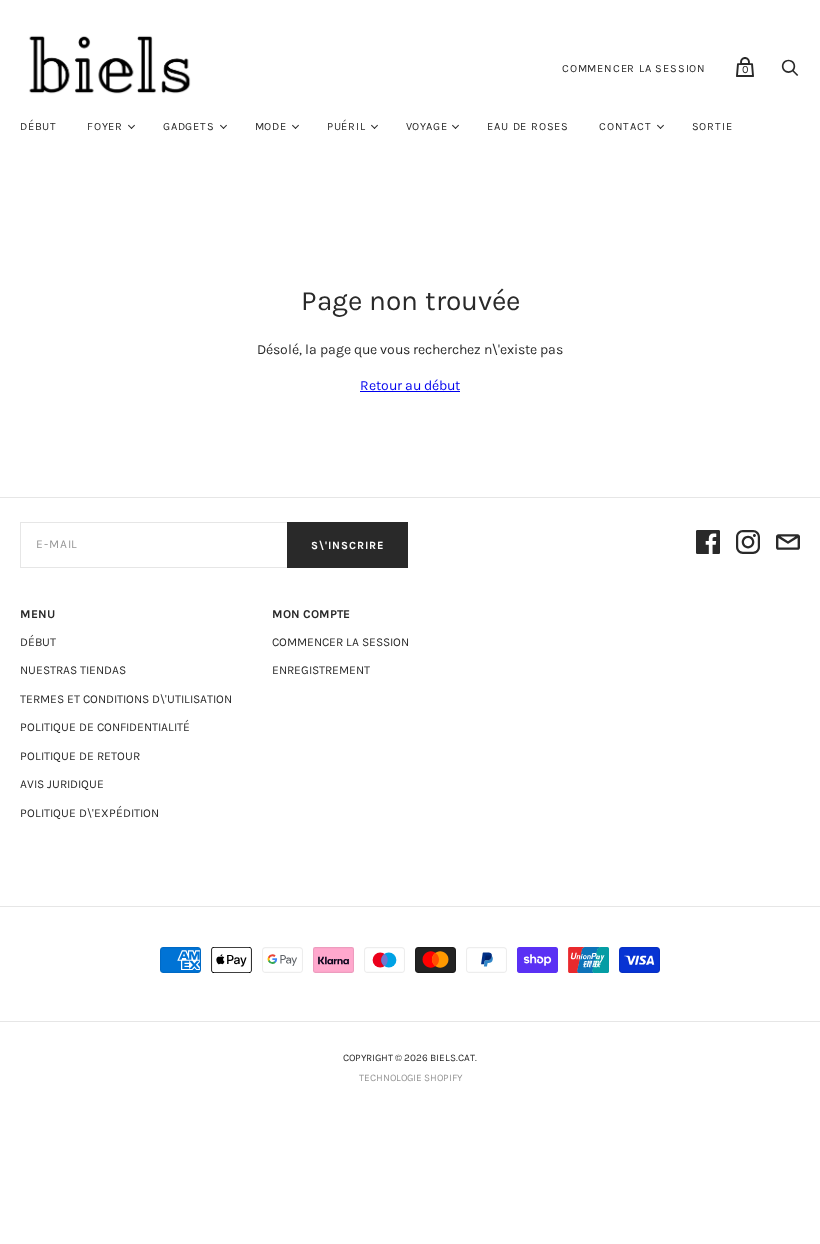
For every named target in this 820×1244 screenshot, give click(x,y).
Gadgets (189, 126)
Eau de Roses (528, 126)
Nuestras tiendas (73, 670)
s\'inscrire (347, 545)
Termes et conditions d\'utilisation (126, 699)
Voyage (427, 126)
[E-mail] (788, 545)
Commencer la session (634, 68)
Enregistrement (321, 670)
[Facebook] (708, 545)
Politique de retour (80, 756)
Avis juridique (62, 784)
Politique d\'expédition (89, 813)
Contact (625, 126)
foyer (105, 126)
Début (38, 126)
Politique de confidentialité (105, 727)
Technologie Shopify (410, 1078)
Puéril (346, 126)
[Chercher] (790, 73)
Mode (271, 126)
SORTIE (712, 126)
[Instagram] (748, 545)
